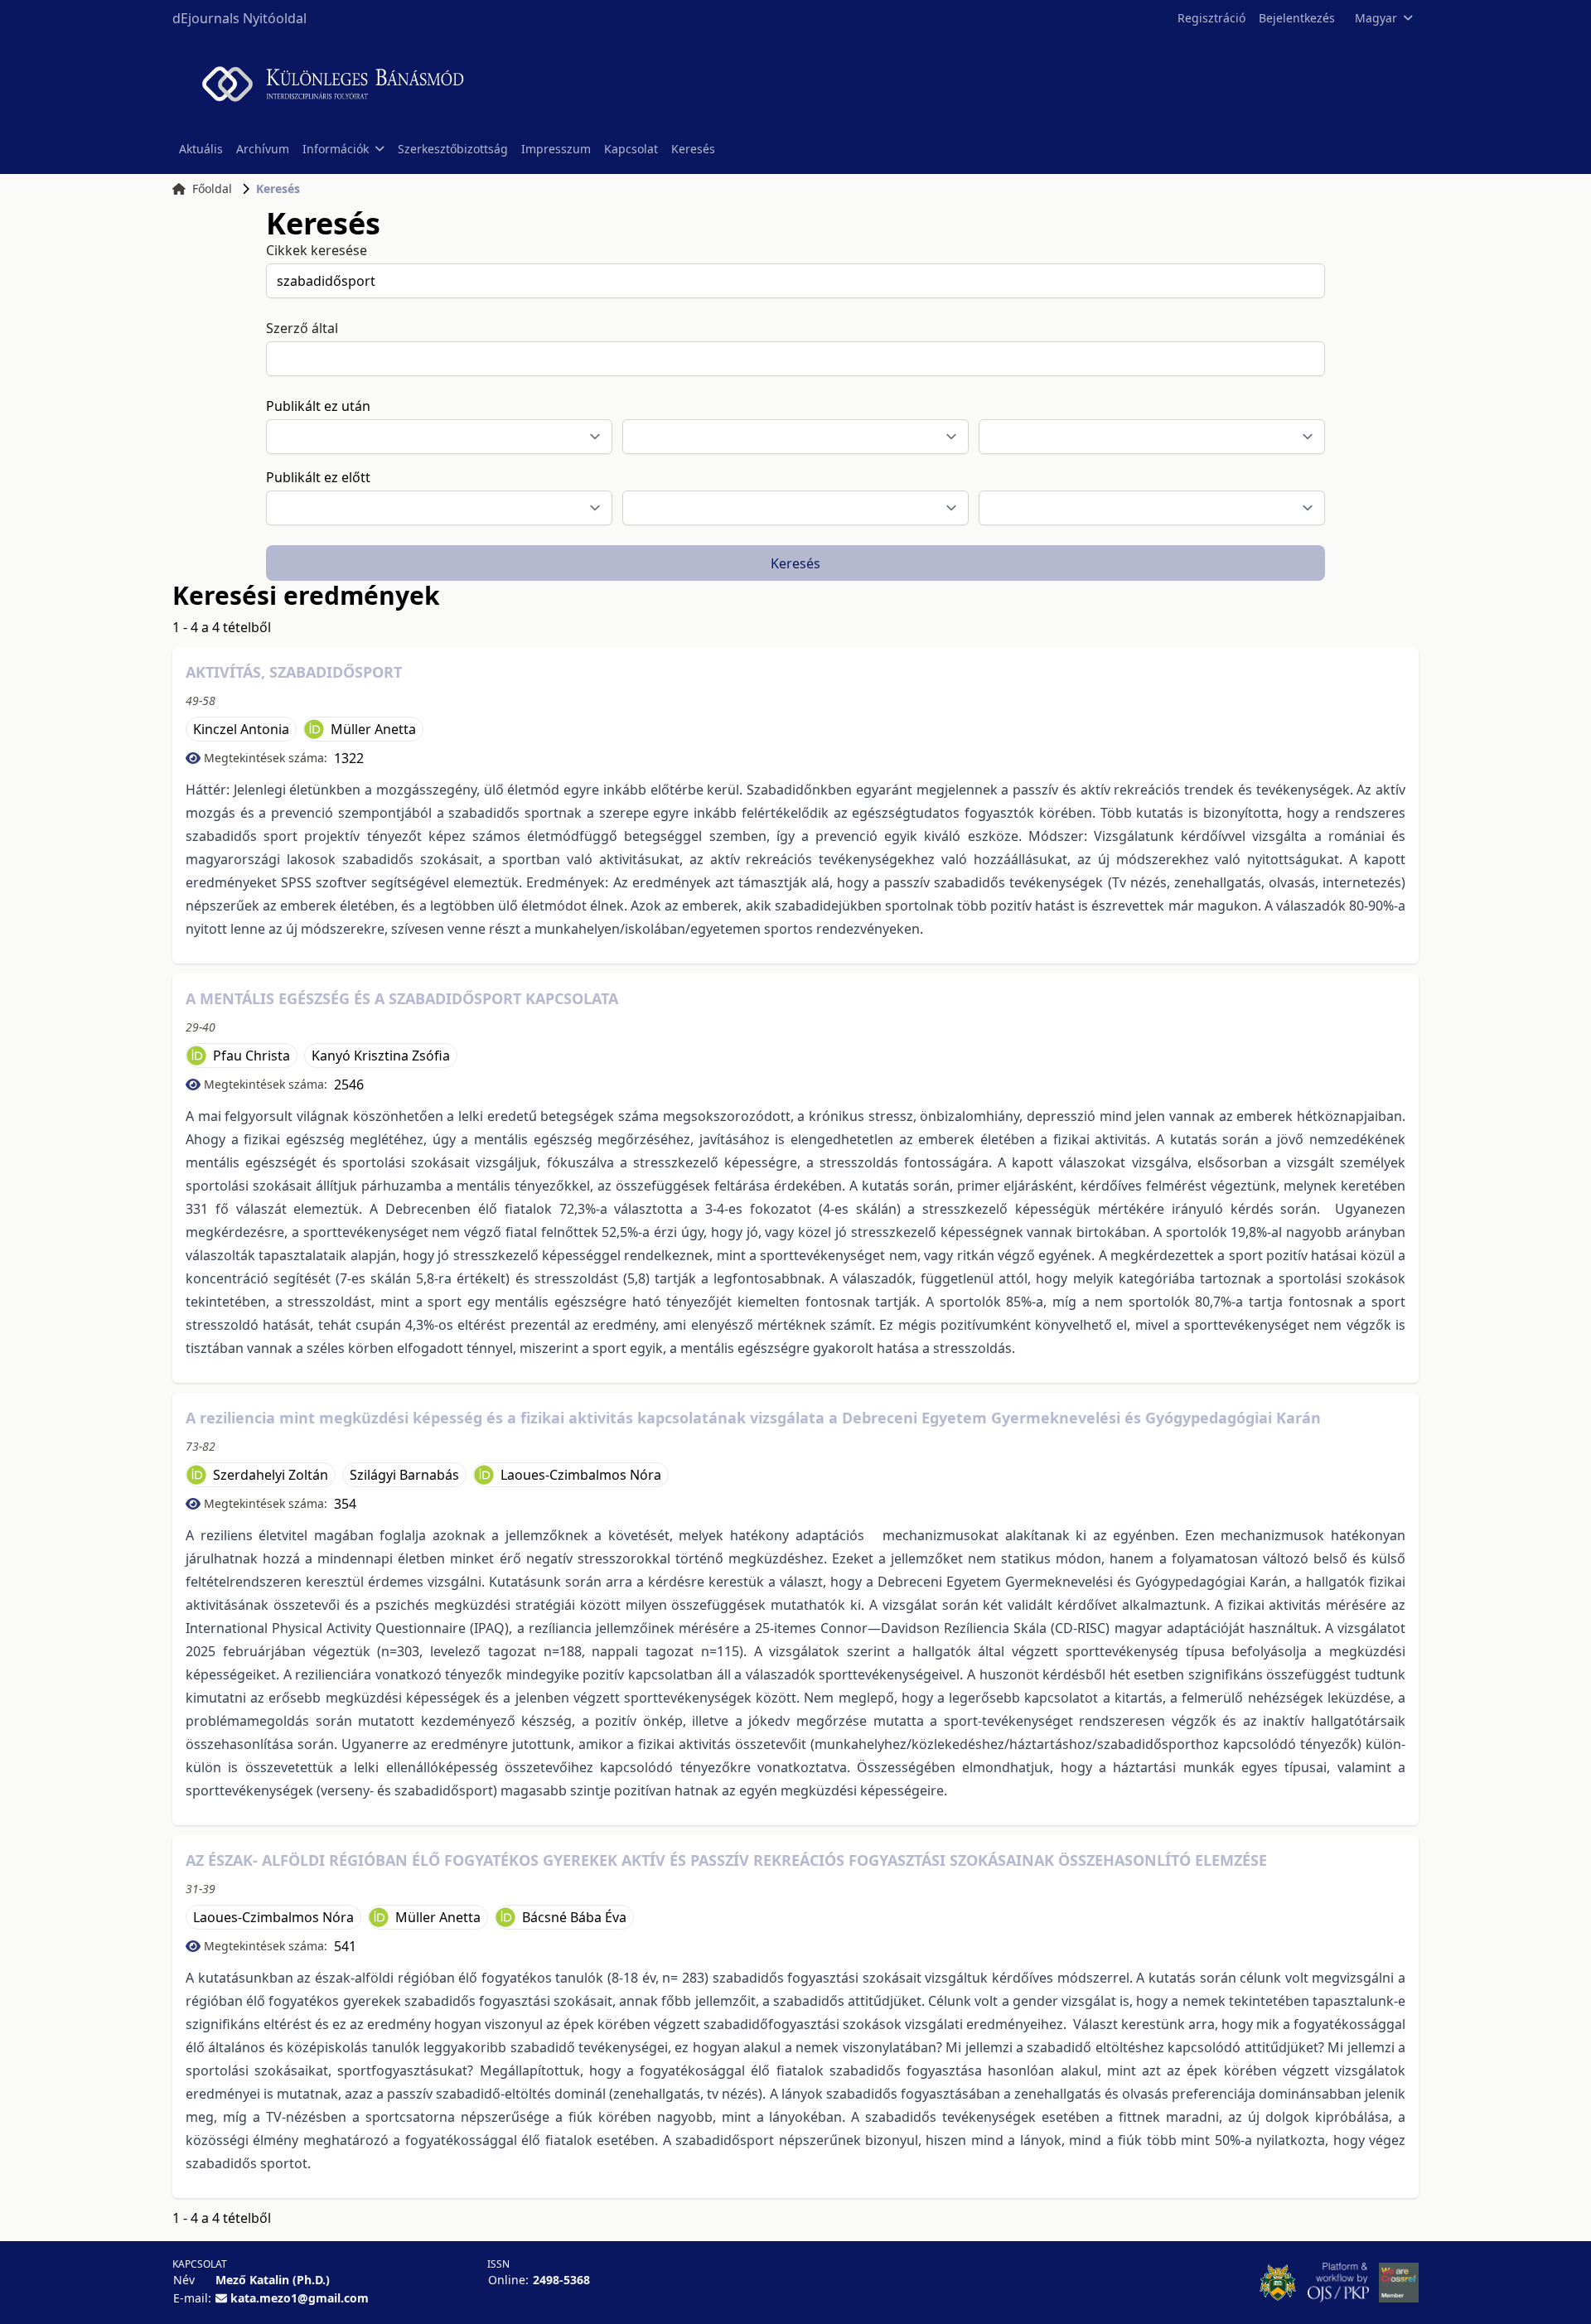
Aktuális (201, 149)
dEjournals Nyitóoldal (239, 18)
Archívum (263, 149)
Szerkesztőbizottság (453, 149)
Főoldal (212, 188)
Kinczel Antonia (241, 729)
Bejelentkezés (1297, 18)
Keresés (693, 149)
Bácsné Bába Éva (574, 1917)
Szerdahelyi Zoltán (271, 1475)
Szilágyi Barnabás (404, 1475)
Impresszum (556, 149)
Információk (336, 149)
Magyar (1376, 18)
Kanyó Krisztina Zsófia (381, 1056)
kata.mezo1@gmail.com (300, 2298)
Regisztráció (1211, 18)
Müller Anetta (373, 729)
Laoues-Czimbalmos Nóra (581, 1475)
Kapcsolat (631, 149)
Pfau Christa (251, 1056)
